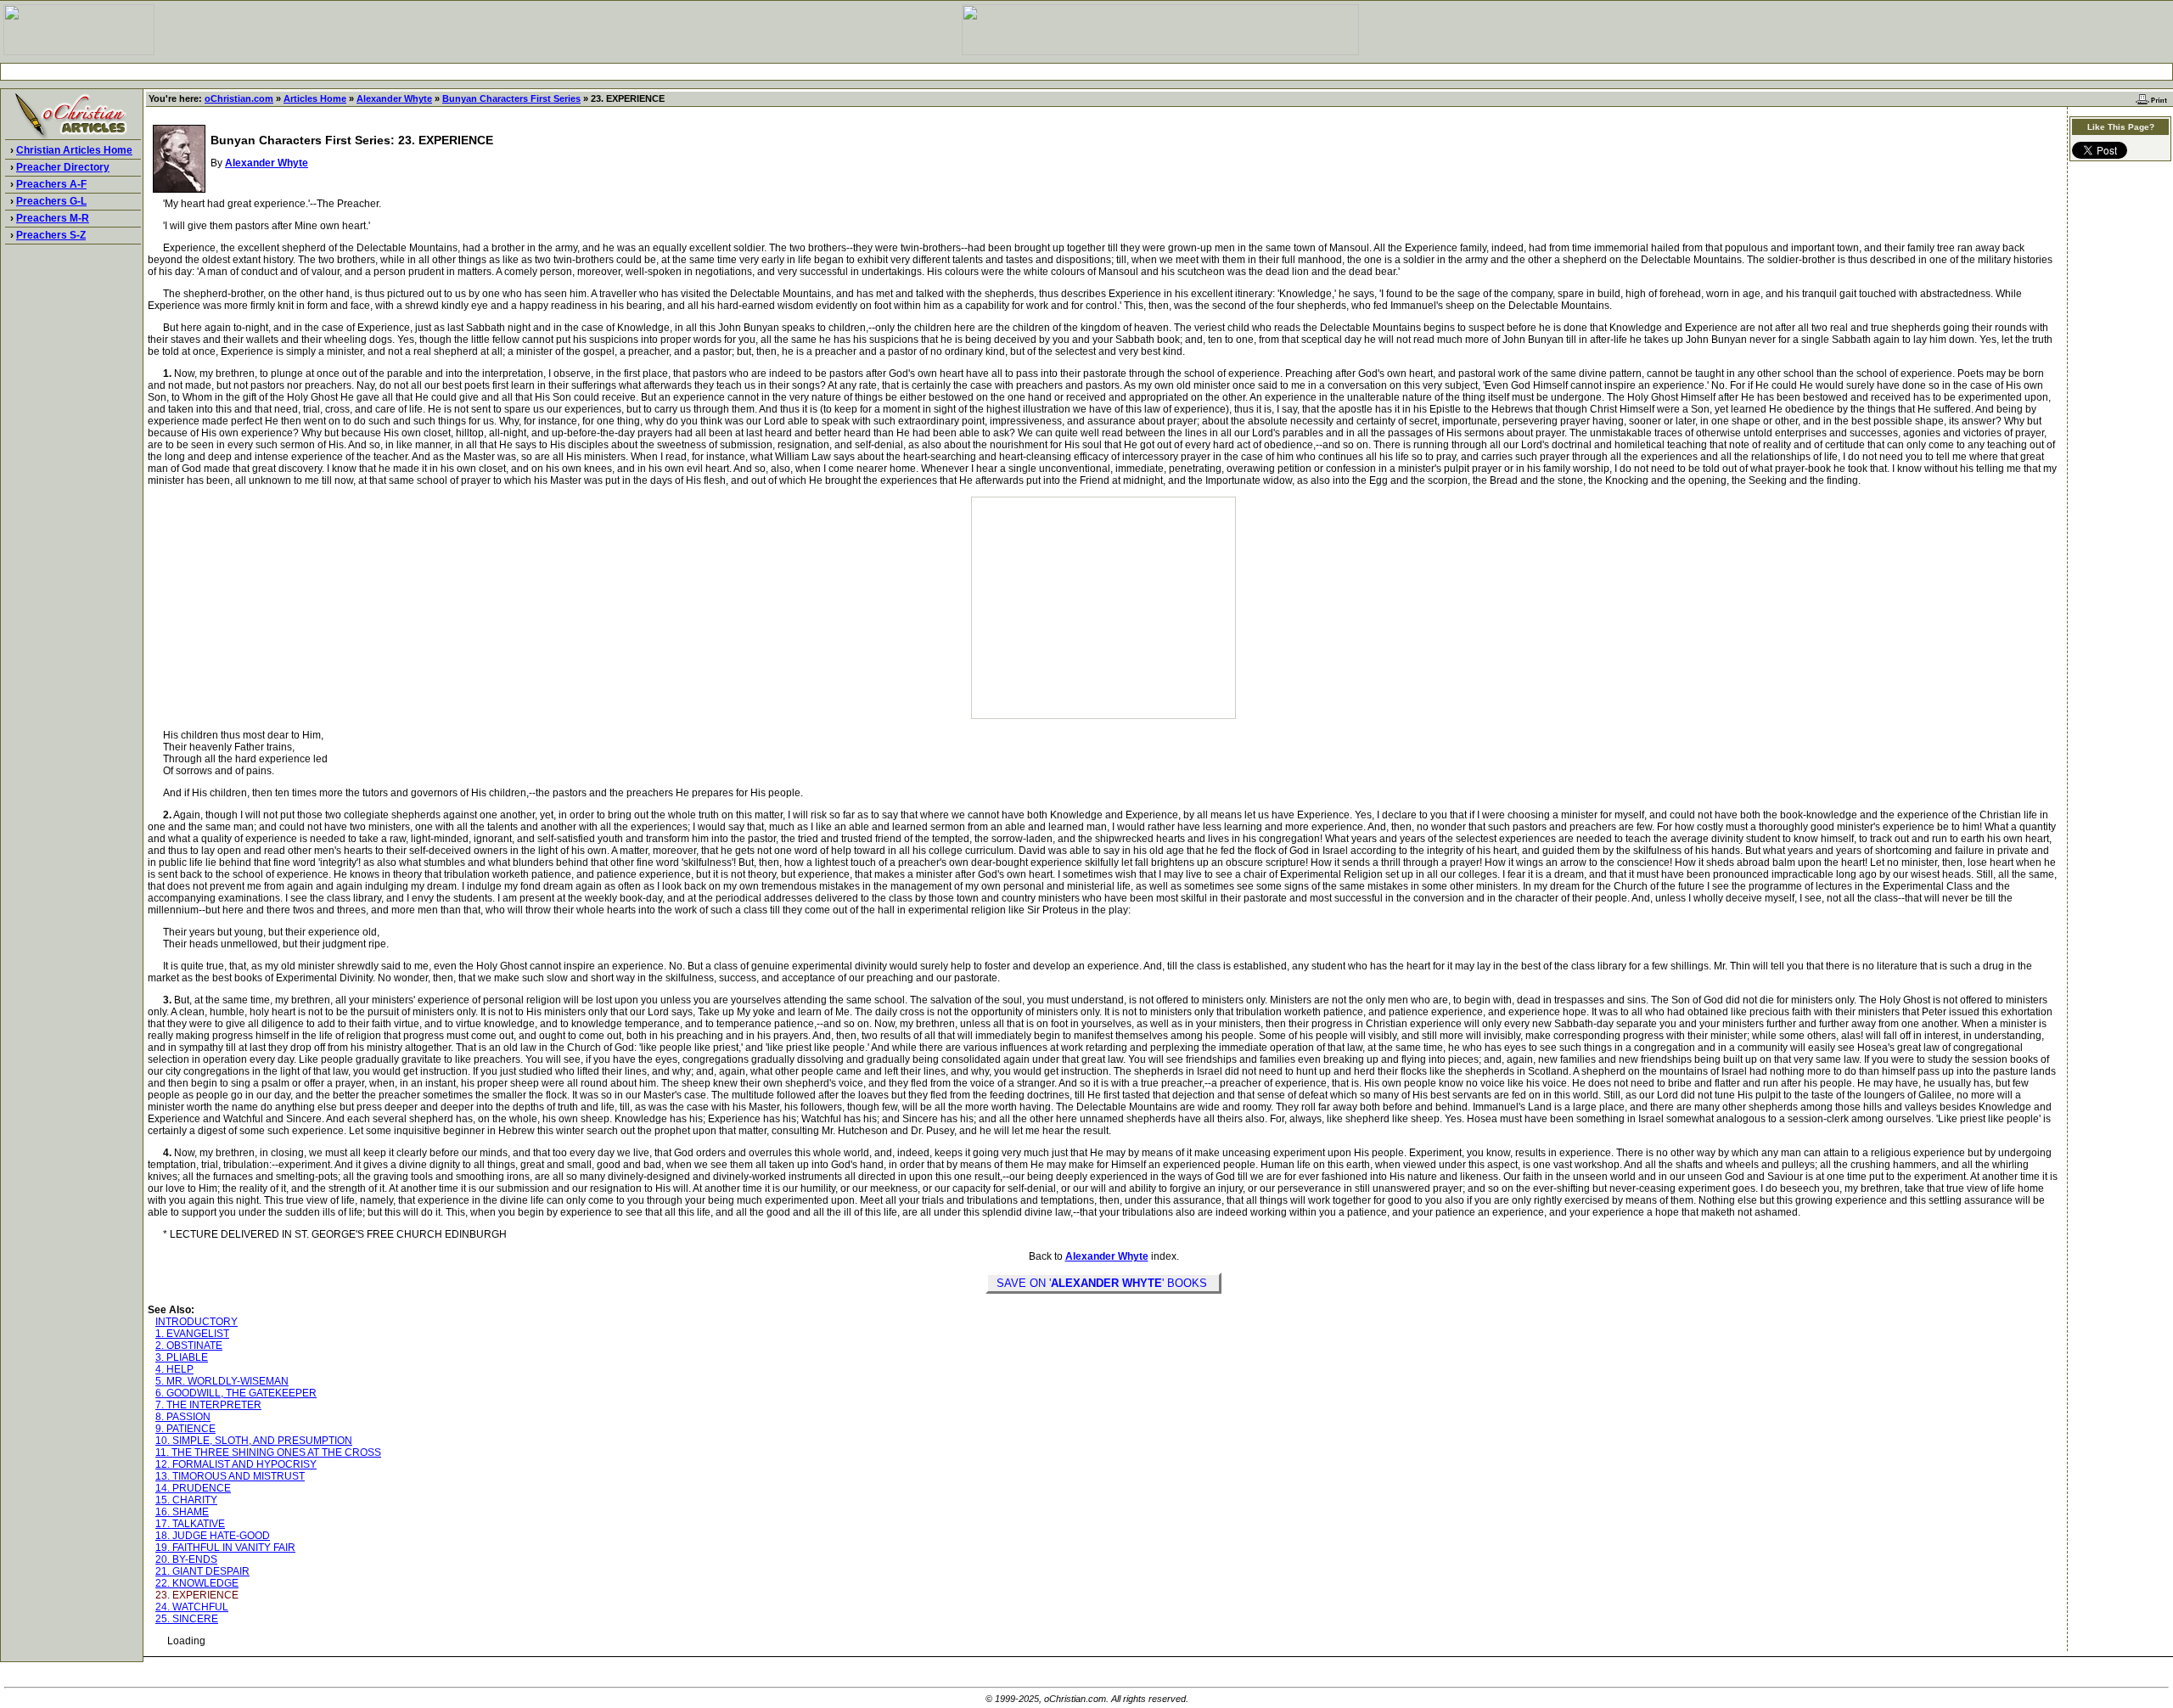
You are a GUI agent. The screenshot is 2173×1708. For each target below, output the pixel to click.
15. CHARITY (186, 1500)
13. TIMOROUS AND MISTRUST (230, 1476)
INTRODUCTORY (197, 1322)
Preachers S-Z (51, 235)
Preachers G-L (51, 201)
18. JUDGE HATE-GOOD (213, 1536)
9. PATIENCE (185, 1429)
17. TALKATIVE (190, 1524)
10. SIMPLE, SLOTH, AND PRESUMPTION (254, 1441)
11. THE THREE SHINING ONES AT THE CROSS (268, 1452)
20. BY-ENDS (186, 1559)
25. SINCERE (187, 1619)
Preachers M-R (53, 218)
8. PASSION (183, 1417)
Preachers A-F (51, 184)
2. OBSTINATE (189, 1346)
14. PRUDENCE (193, 1488)
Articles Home (315, 98)
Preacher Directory (63, 167)
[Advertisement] (1086, 72)
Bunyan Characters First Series (511, 98)
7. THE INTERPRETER (208, 1405)
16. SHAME (182, 1512)
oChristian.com (239, 98)
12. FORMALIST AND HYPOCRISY (236, 1464)
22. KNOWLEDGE (197, 1583)
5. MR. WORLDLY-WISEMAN (222, 1381)
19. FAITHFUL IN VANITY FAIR (225, 1548)
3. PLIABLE (182, 1357)
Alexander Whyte (394, 98)
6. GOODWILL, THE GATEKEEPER (236, 1393)
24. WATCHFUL (192, 1607)
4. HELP (174, 1369)
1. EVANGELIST (192, 1334)
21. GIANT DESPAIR (202, 1571)
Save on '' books (1103, 1283)
